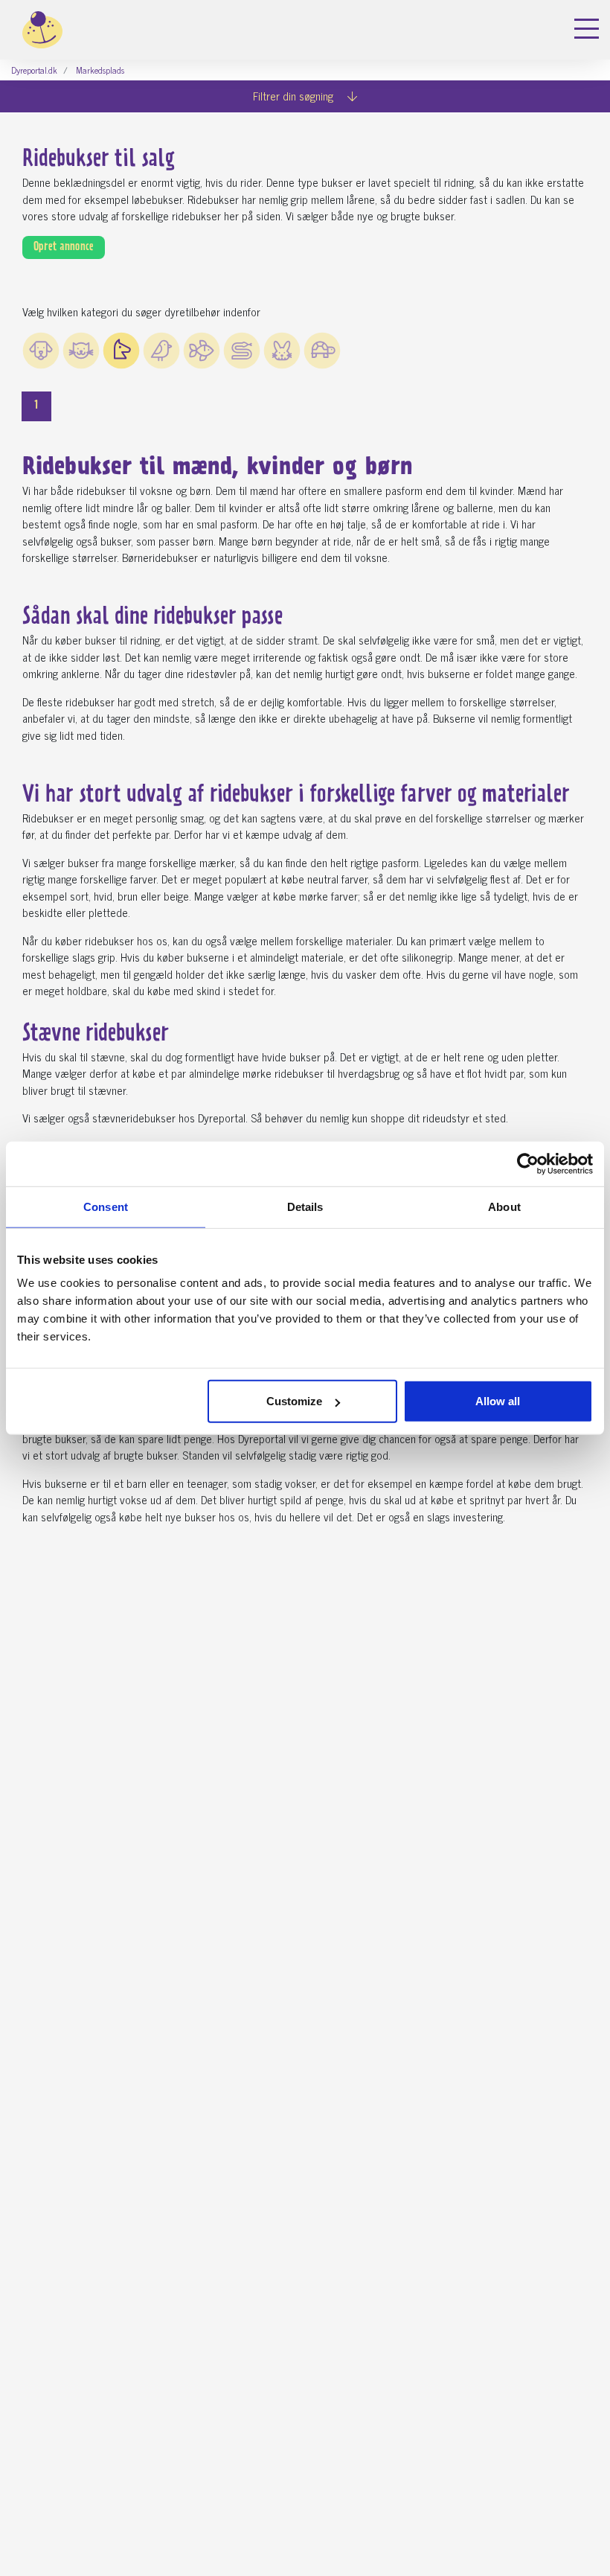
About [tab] (504, 1206)
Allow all (498, 1401)
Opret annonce (64, 247)
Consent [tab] (106, 1206)
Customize (294, 1401)
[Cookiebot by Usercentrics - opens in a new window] (528, 1163)
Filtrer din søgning (295, 96)
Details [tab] (305, 1206)
